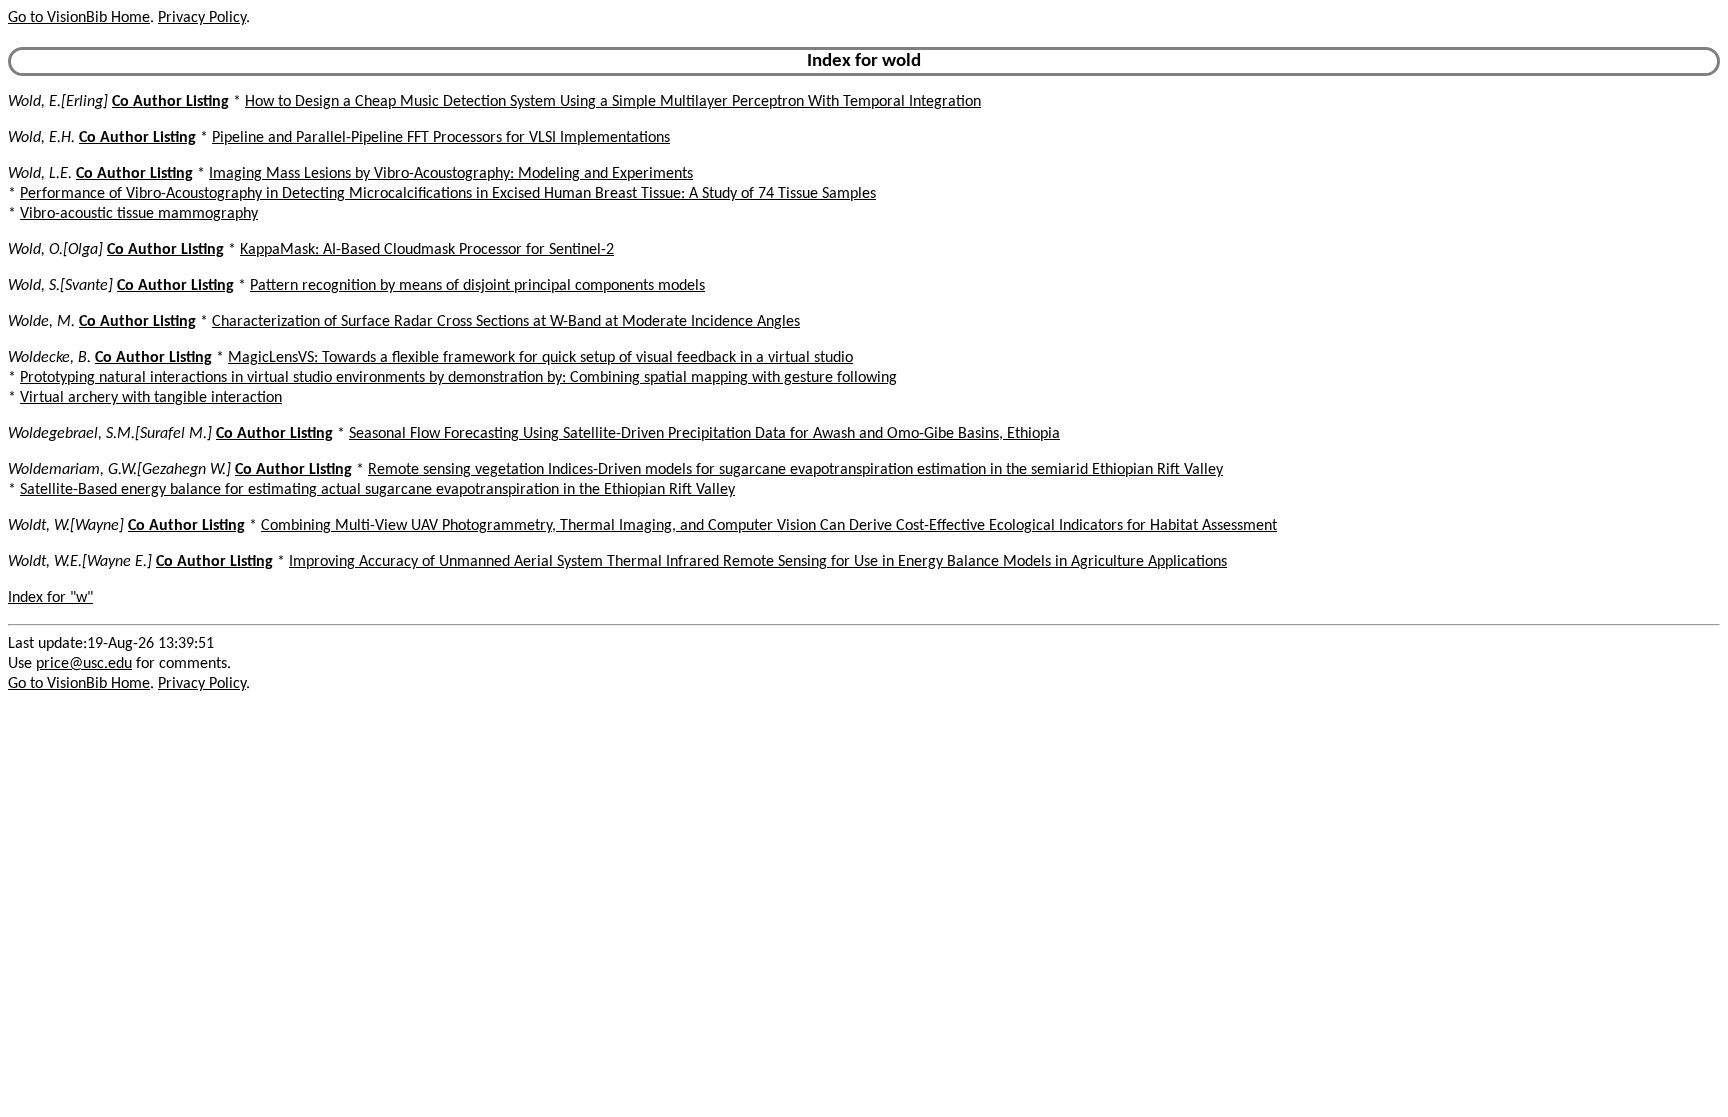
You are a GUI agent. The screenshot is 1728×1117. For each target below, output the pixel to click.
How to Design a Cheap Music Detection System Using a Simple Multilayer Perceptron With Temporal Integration (613, 102)
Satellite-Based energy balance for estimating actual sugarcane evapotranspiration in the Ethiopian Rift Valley (377, 490)
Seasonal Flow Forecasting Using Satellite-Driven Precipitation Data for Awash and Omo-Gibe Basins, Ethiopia (704, 434)
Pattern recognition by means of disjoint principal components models (477, 286)
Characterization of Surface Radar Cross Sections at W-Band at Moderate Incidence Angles (506, 322)
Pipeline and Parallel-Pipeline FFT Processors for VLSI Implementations (441, 138)
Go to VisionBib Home (79, 18)
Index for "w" (50, 598)
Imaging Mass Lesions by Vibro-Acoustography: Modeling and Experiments (451, 174)
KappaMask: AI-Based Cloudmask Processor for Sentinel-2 (427, 250)
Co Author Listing (170, 102)
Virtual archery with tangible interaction (151, 398)
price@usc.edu (84, 664)
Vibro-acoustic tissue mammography (139, 214)
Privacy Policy (202, 18)
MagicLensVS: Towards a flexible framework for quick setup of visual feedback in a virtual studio (540, 358)
